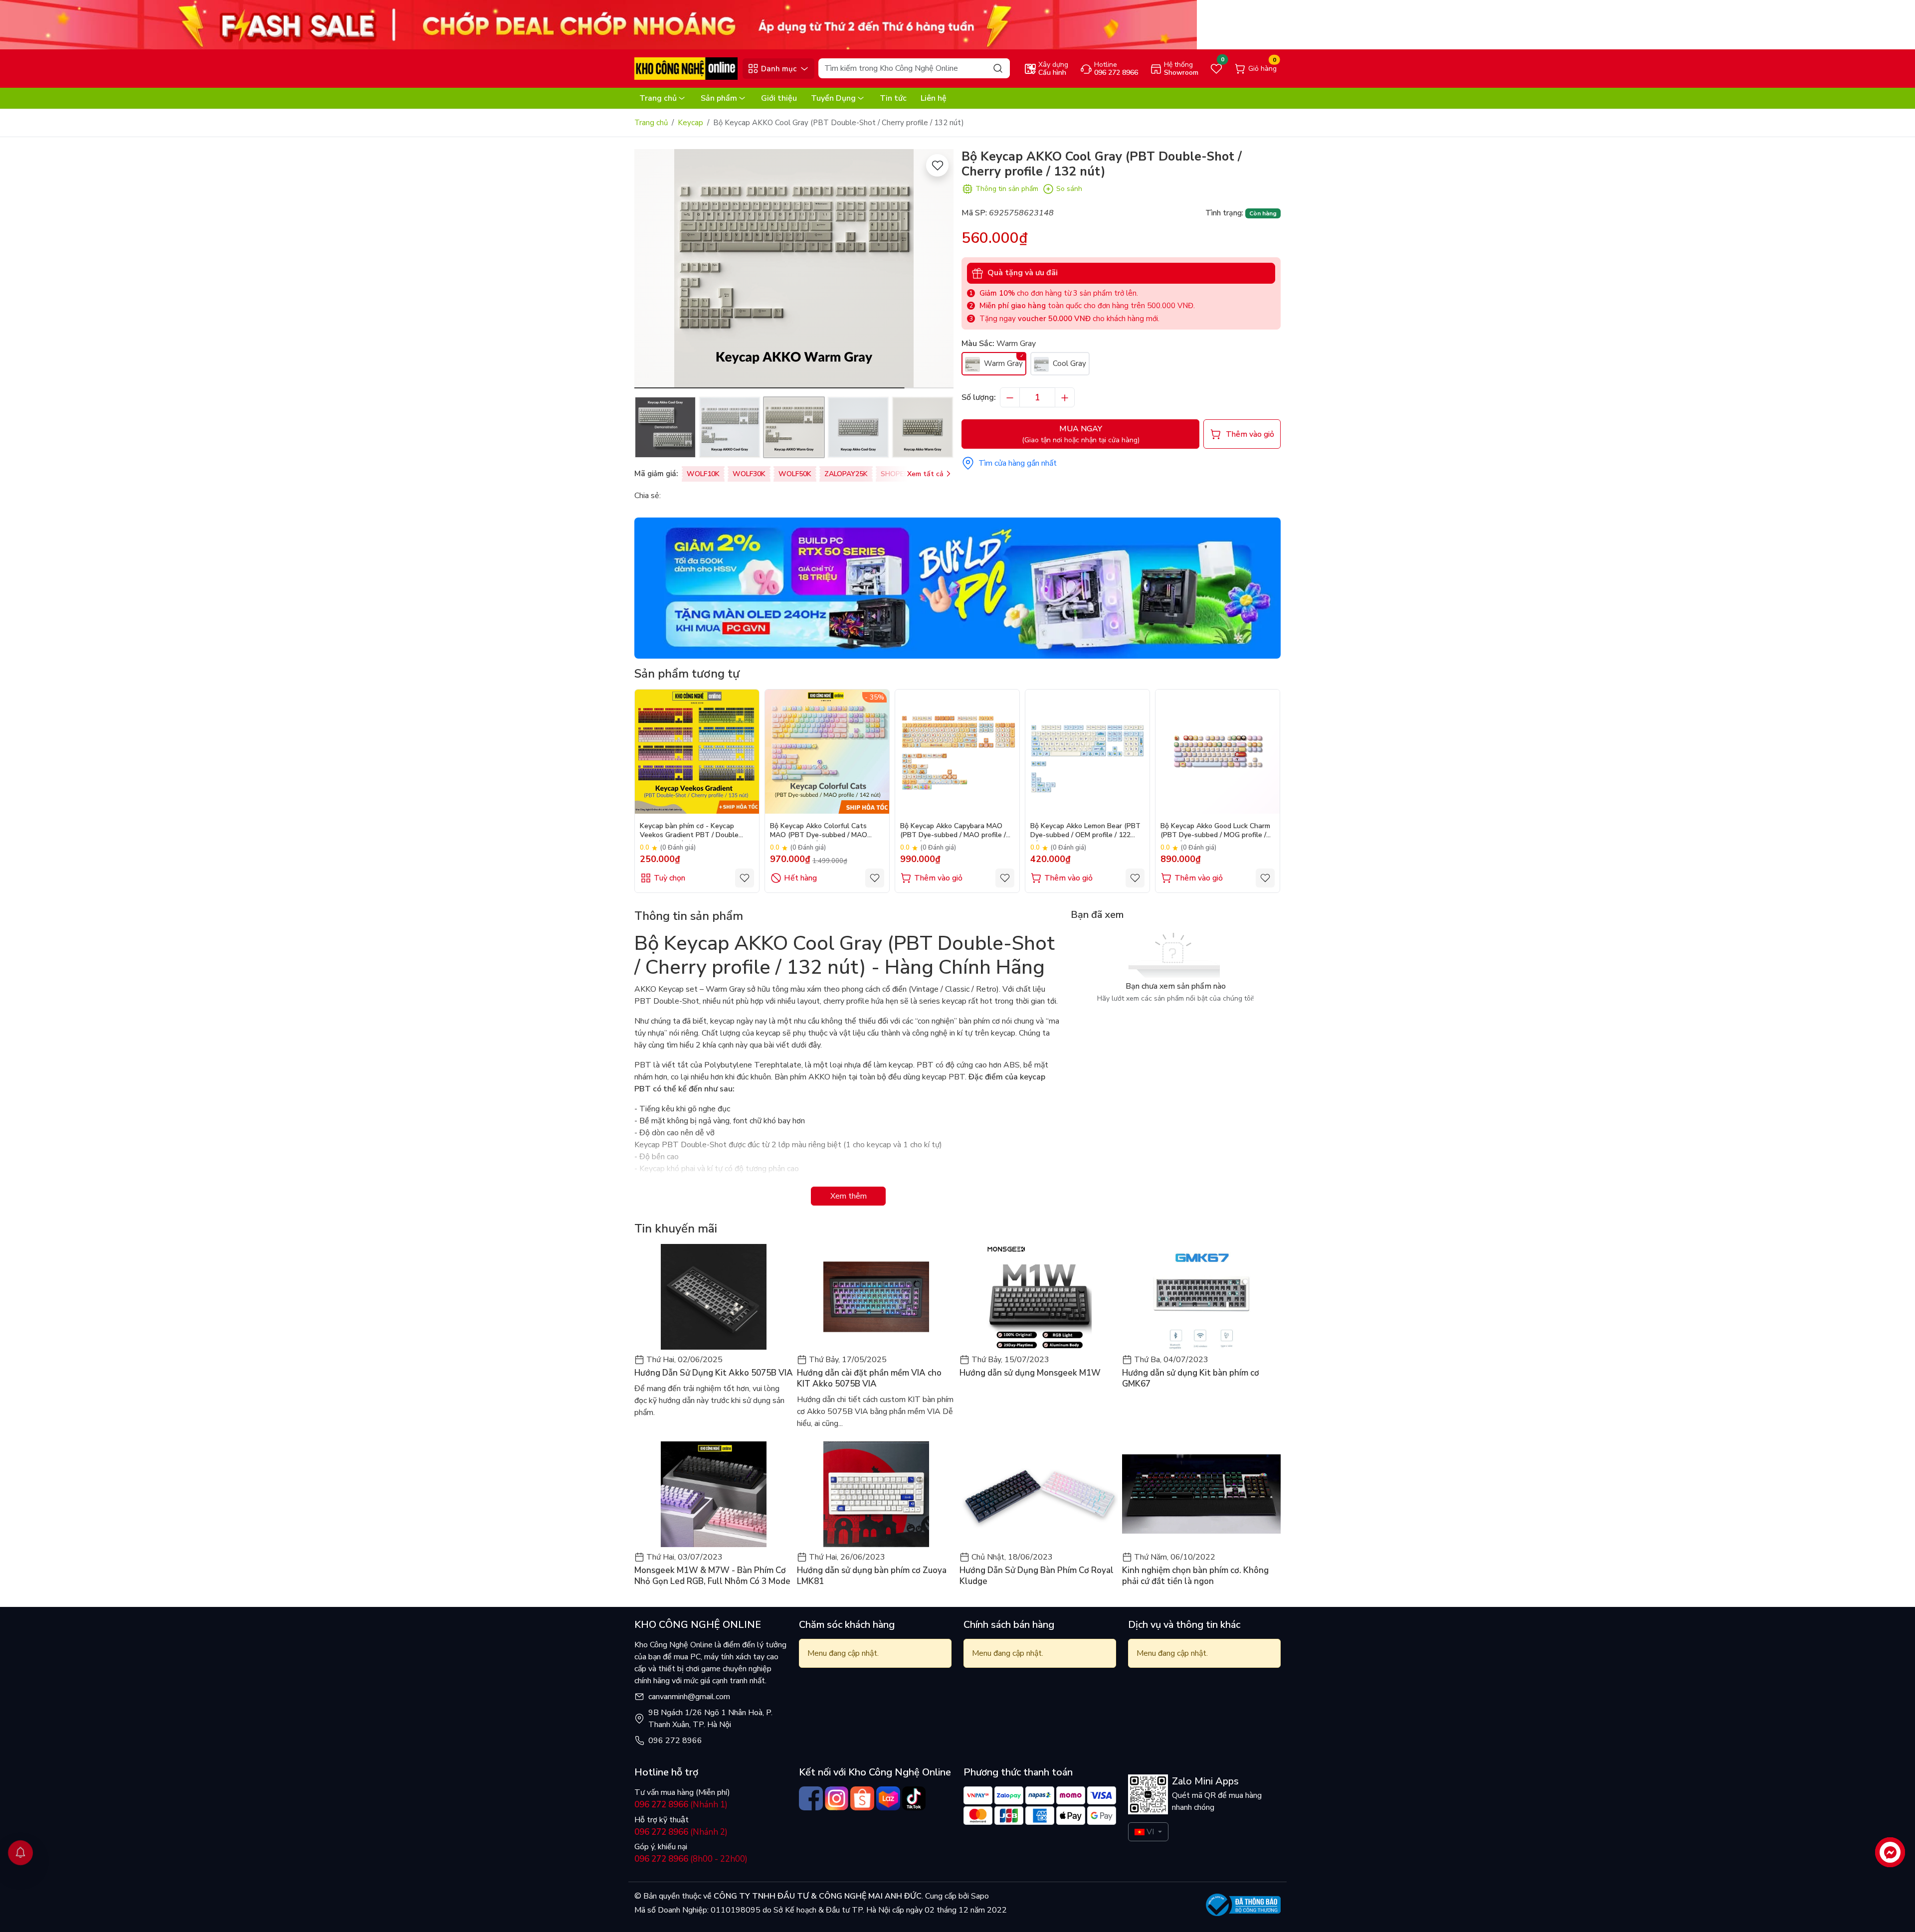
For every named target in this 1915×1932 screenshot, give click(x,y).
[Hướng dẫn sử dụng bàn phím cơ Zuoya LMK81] (876, 1494)
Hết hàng (800, 878)
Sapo (979, 1896)
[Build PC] (957, 587)
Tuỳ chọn (670, 878)
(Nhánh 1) (681, 1805)
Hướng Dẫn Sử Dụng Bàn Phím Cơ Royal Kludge (1037, 1576)
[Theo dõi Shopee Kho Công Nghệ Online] (862, 1798)
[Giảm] (1010, 397)
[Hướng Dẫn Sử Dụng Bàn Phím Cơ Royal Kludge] (1039, 1494)
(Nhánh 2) (681, 1832)
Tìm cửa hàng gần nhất (1018, 463)
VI (1150, 1832)
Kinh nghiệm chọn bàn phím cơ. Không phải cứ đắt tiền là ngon (1195, 1576)
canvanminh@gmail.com (689, 1697)
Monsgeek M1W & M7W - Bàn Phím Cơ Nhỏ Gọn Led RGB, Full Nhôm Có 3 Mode (712, 1576)
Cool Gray (1068, 363)
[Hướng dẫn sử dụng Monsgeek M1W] (1039, 1297)
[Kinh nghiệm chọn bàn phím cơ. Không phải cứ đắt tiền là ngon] (1201, 1494)
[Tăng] (1065, 397)
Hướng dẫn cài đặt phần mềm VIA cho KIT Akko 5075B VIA (869, 1379)
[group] (794, 269)
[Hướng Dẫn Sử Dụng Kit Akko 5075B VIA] (714, 1297)
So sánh (1069, 189)
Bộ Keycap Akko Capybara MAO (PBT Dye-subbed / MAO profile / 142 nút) (953, 831)
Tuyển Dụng (833, 98)
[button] (939, 270)
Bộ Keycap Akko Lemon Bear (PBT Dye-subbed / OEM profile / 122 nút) (1085, 831)
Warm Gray (1002, 363)
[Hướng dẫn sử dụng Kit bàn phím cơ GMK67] (1201, 1297)
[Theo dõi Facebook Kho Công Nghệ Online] (811, 1798)
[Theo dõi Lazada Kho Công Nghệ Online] (888, 1798)
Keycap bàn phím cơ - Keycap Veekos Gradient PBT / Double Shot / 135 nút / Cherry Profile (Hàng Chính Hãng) (689, 831)
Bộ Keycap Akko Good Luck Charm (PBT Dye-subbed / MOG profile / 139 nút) (1215, 831)
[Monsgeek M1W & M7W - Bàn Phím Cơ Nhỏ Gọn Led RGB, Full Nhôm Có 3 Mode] (714, 1494)
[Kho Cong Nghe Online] (598, 24)
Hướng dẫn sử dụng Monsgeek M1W (1030, 1373)
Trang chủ (658, 98)
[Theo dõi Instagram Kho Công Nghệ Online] (837, 1798)
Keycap (690, 123)
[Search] (998, 68)
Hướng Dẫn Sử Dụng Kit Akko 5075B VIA (714, 1373)
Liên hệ (934, 98)
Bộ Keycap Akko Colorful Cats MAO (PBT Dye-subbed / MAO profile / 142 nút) (819, 831)
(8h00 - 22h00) (691, 1859)
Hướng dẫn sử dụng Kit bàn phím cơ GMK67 (1191, 1379)
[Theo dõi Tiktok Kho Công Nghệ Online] (914, 1798)
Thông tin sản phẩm (1007, 189)
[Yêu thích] (937, 165)
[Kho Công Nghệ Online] (686, 68)
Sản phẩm (719, 98)
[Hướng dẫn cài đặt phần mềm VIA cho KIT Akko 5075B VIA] (876, 1297)
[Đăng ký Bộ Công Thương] (1243, 1905)
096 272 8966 (675, 1741)
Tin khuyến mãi (676, 1229)
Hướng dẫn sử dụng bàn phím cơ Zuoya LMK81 (872, 1576)
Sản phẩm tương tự (687, 674)
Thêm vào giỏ (938, 878)
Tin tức (893, 98)
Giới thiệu (779, 98)
